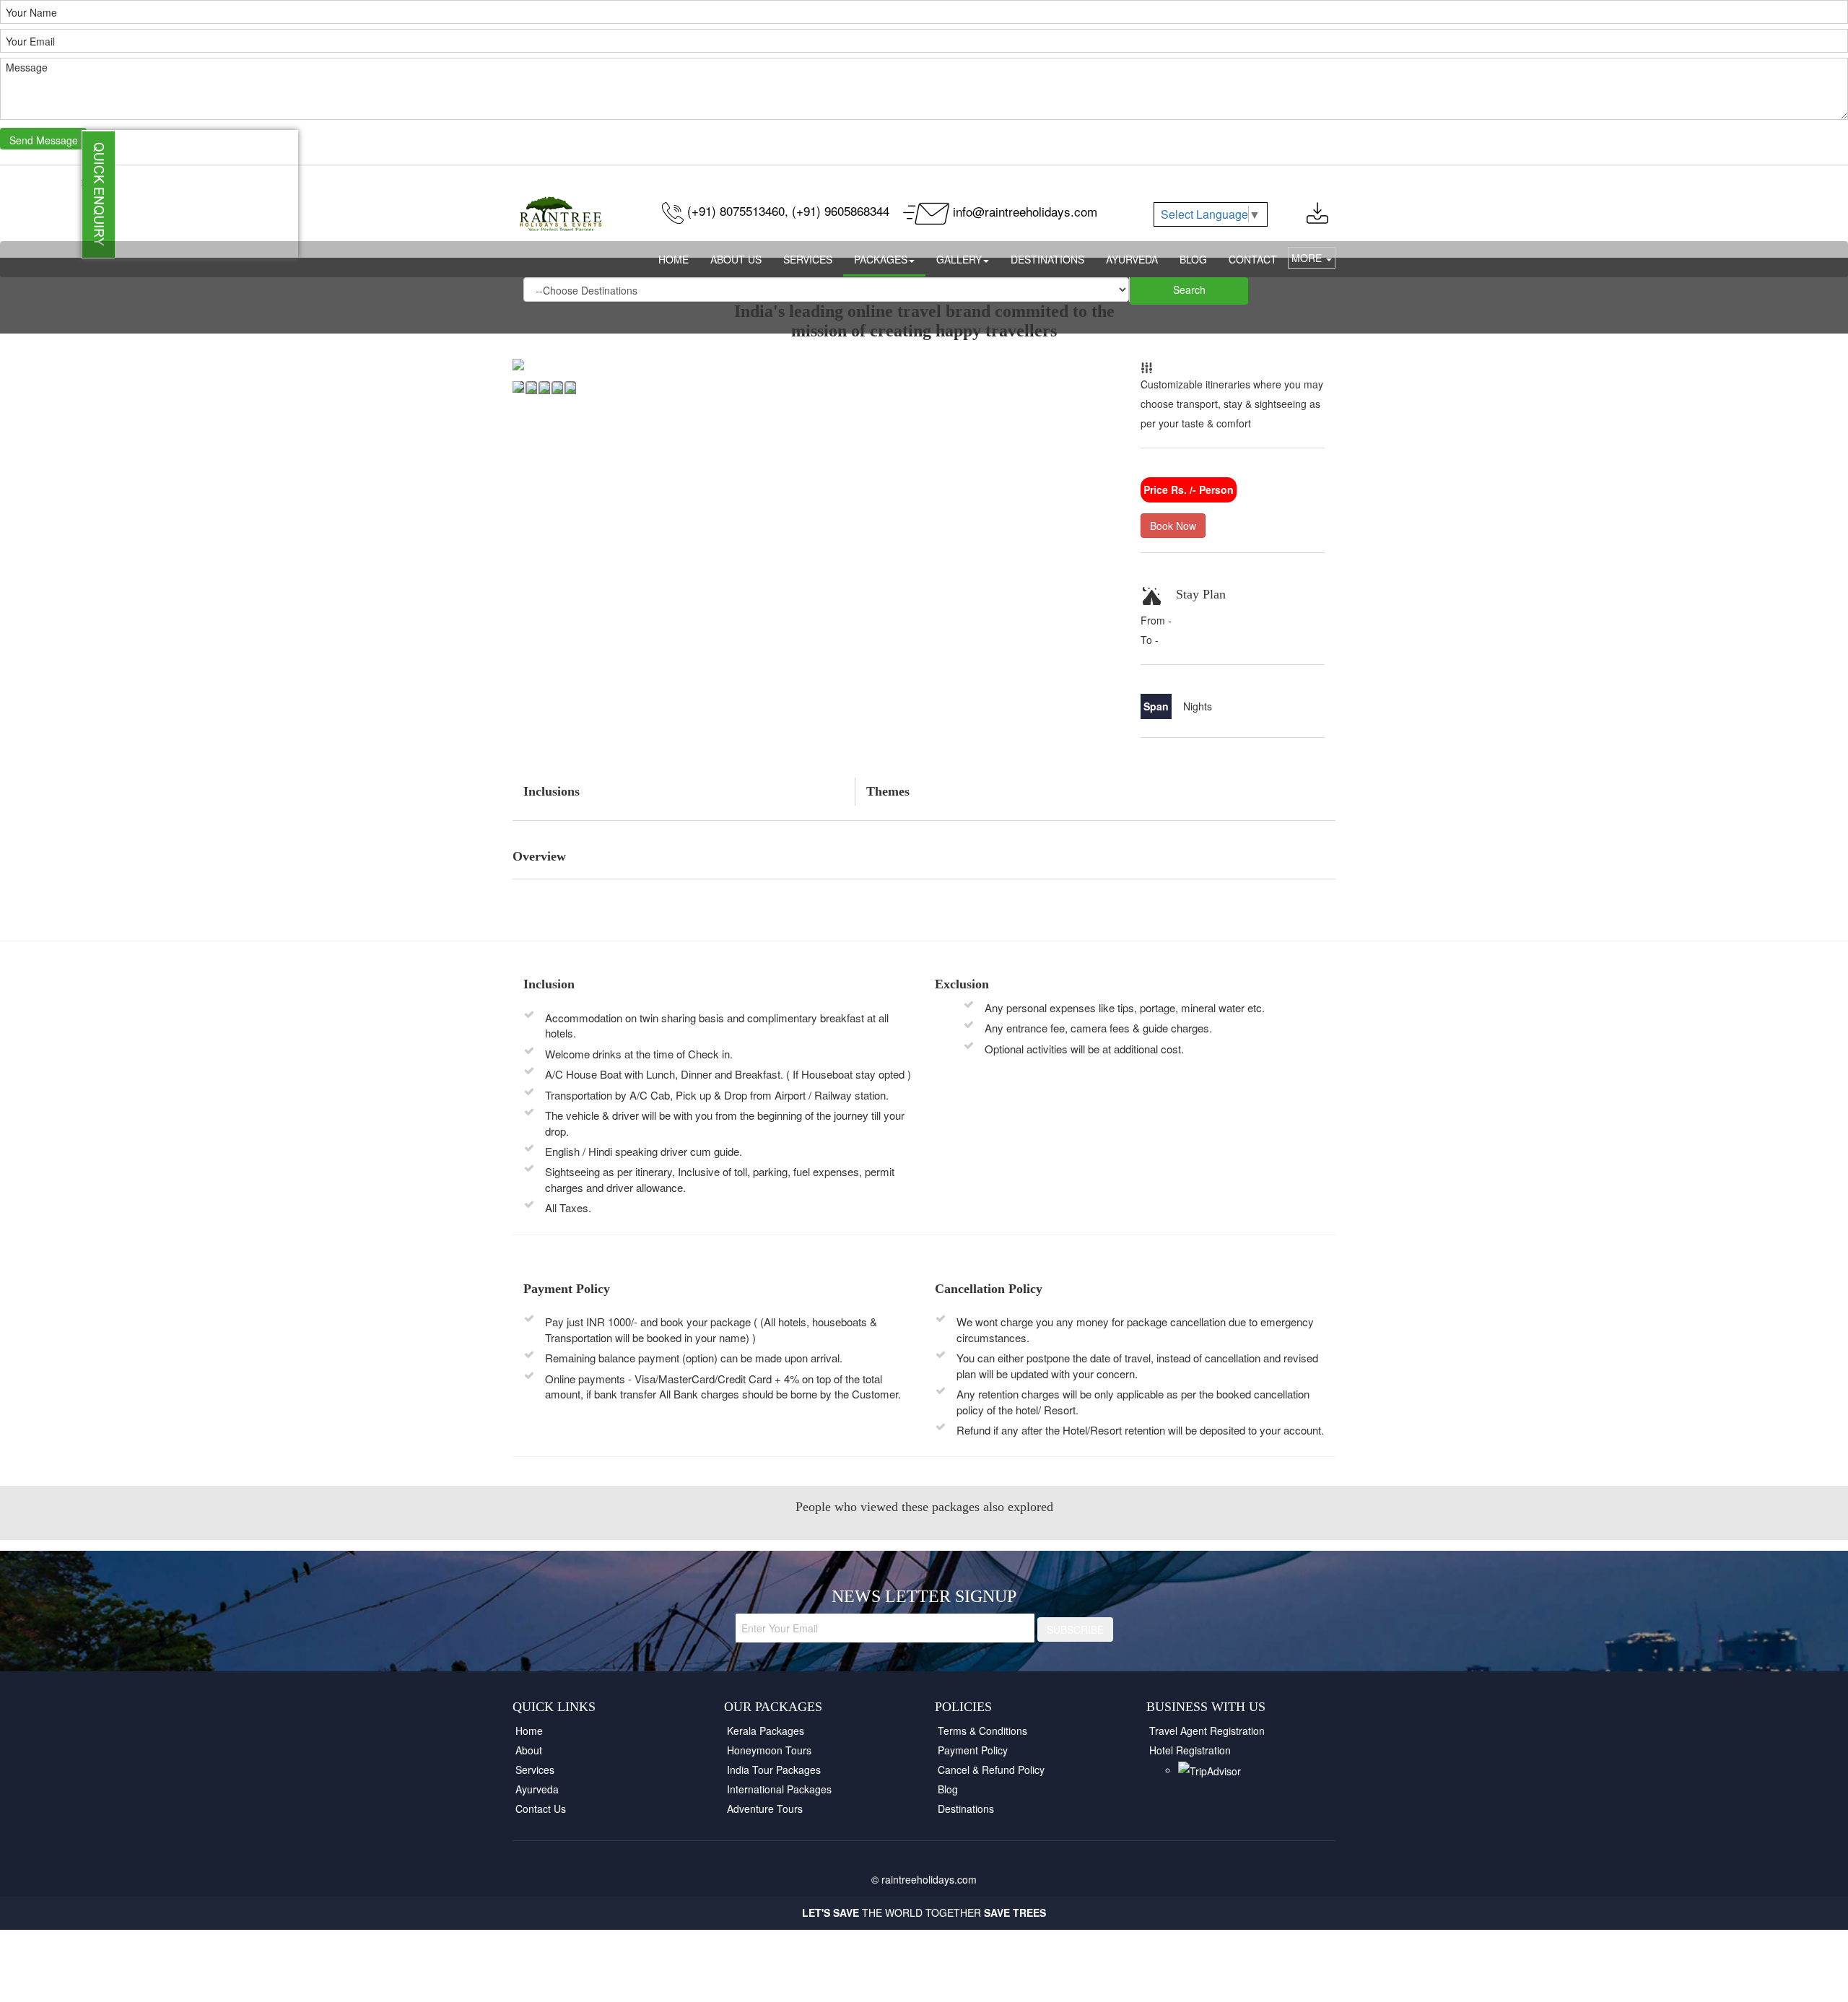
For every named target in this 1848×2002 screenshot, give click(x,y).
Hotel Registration (1190, 1750)
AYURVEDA (1132, 259)
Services (535, 1770)
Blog (948, 1789)
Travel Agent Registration (1207, 1731)
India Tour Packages (774, 1770)
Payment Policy (973, 1750)
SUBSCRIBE (1075, 1629)
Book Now (1173, 526)
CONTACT (1253, 259)
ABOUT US (736, 259)
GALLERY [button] (959, 259)
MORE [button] (1308, 258)
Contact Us (541, 1809)
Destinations (966, 1809)
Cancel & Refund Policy (991, 1770)
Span (1156, 706)
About (529, 1750)
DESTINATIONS (1047, 259)
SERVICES (808, 259)
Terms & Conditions (982, 1731)
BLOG (1193, 259)
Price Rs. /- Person (1189, 489)
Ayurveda (537, 1789)
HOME (674, 259)
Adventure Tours (765, 1809)
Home (529, 1731)
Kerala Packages (766, 1731)
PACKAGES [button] (881, 259)
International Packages (779, 1789)
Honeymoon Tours (769, 1750)
